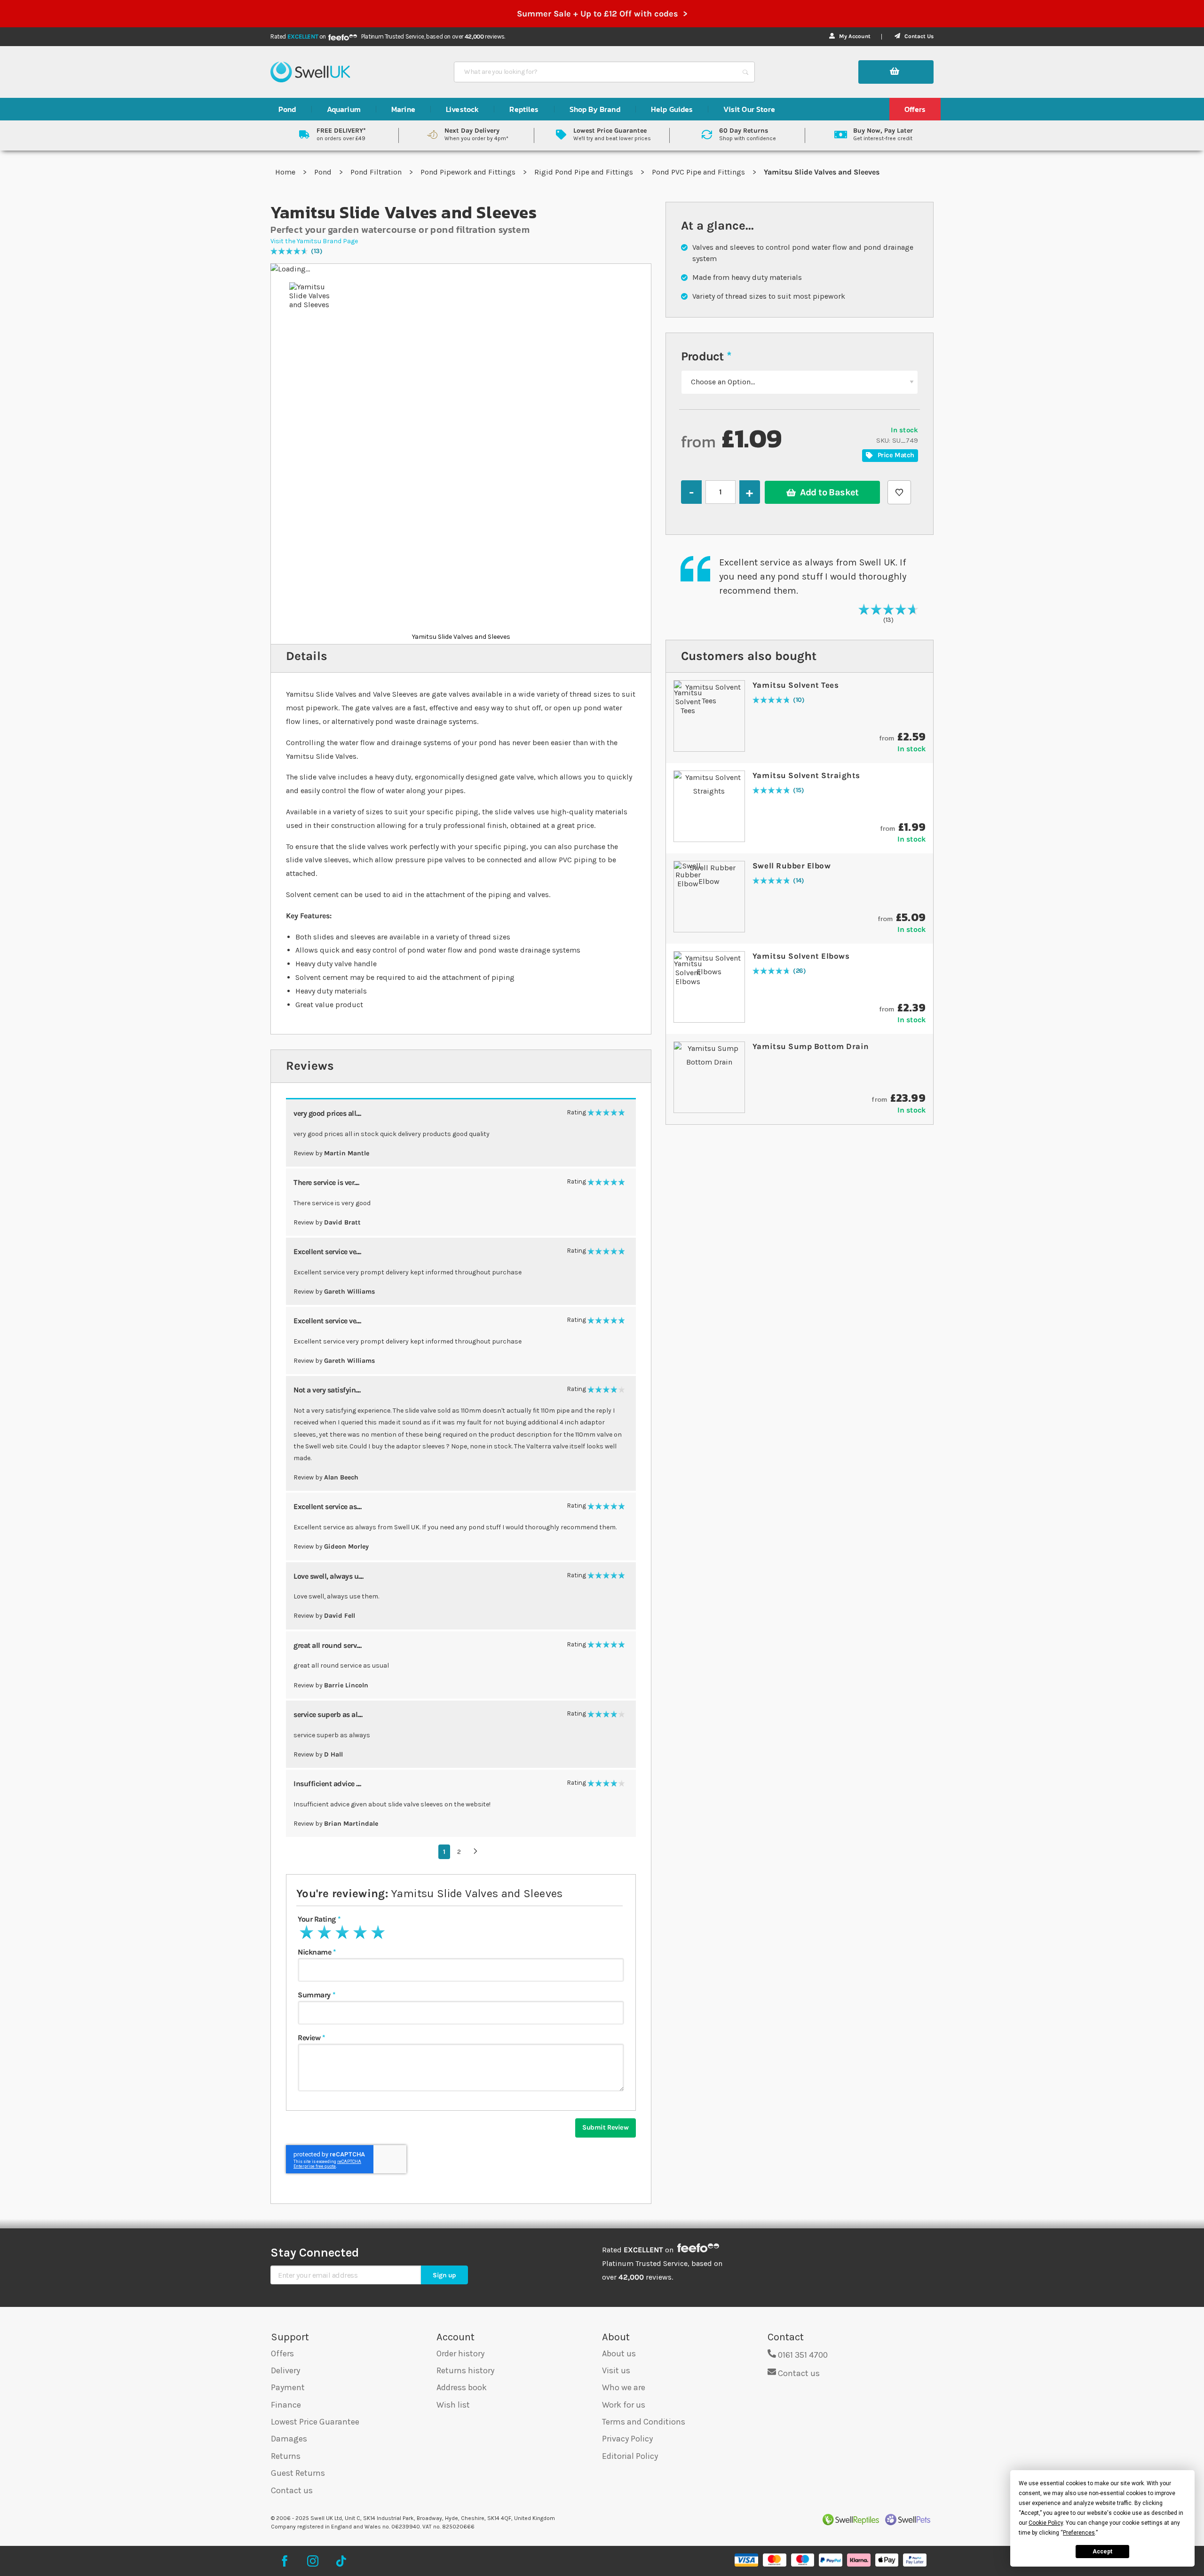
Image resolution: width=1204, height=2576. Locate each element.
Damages (289, 2439)
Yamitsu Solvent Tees (796, 685)
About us (619, 2353)
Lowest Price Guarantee (315, 2422)
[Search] (745, 72)
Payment (288, 2387)
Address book (462, 2387)
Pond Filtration (377, 172)
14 (799, 881)
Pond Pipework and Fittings (469, 172)
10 (799, 700)
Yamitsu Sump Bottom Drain (811, 1046)
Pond (324, 172)
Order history (460, 2353)
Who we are (624, 2387)
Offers (282, 2353)
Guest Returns (298, 2473)
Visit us (616, 2370)
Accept (1102, 2552)
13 (317, 251)
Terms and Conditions (644, 2422)
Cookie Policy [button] (1046, 2523)
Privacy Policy (627, 2439)
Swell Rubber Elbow (792, 866)
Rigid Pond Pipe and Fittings (585, 172)
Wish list (453, 2405)
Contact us (292, 2490)
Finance (286, 2405)
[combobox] (596, 72)
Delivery (285, 2370)
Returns (286, 2456)
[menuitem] (287, 109)
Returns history (465, 2370)
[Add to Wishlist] (899, 492)
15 (799, 791)
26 (800, 971)
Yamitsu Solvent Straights (806, 775)
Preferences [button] (1079, 2533)
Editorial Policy (630, 2456)
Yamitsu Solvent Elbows (801, 956)
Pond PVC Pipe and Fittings (699, 172)
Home (286, 172)
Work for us (624, 2405)
